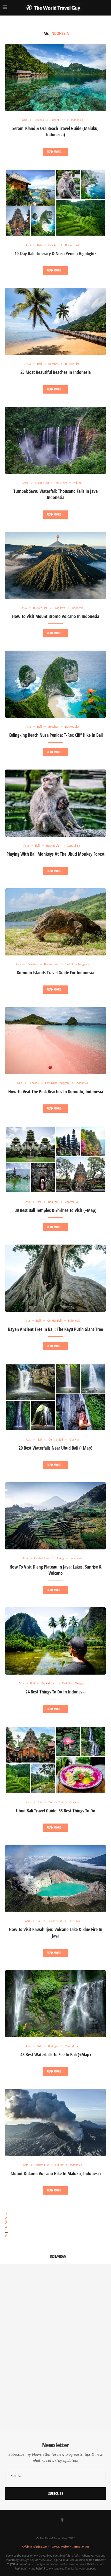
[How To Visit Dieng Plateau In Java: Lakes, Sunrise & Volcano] (55, 1516)
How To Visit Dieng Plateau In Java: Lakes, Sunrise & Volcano (55, 1570)
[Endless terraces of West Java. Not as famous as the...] (83, 2403)
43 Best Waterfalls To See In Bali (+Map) (56, 2054)
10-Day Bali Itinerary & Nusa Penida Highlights (55, 253)
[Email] (69, 2520)
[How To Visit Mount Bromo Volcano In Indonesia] (55, 566)
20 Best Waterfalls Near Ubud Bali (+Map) (55, 1448)
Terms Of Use (81, 2547)
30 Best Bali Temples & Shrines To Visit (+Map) (56, 1210)
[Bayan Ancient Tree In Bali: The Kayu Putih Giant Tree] (55, 1278)
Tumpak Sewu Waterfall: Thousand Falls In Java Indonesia (55, 494)
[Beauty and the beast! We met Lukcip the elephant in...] (28, 2347)
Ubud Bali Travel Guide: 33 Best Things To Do (56, 1811)
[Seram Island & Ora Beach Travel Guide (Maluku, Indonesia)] (55, 78)
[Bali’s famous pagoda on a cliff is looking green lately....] (83, 2347)
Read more (54, 152)
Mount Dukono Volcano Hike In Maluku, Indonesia (56, 2173)
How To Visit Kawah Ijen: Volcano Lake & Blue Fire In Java (56, 1932)
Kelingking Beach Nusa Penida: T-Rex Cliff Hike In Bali (56, 735)
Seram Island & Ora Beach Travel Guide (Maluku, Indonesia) (55, 131)
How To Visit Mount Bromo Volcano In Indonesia (56, 616)
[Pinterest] (55, 2520)
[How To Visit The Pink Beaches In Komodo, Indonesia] (55, 1041)
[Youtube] (49, 2520)
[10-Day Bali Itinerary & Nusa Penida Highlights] (55, 203)
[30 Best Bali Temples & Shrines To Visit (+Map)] (55, 1159)
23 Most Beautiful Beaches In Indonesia (55, 372)
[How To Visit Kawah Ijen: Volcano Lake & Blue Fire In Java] (55, 1879)
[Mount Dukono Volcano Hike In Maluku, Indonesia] (55, 2122)
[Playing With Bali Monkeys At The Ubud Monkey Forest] (55, 803)
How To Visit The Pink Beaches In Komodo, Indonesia (56, 1091)
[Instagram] (42, 2520)
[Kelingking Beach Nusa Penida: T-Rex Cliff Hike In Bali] (55, 684)
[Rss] (76, 2520)
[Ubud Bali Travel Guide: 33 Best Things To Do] (55, 1760)
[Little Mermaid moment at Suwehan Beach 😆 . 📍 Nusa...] (83, 2291)
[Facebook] (35, 2520)
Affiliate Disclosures (34, 2547)
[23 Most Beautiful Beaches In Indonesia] (55, 321)
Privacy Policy (60, 2547)
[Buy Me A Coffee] (62, 2520)
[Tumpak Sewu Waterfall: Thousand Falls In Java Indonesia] (55, 440)
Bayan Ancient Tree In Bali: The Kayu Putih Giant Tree (55, 1329)
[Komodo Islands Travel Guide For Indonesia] (55, 922)
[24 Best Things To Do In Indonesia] (55, 1641)
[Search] (106, 8)
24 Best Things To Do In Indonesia (55, 1692)
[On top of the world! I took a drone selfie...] (28, 2403)
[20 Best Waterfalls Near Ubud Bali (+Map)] (55, 1397)
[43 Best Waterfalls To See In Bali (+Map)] (55, 2004)
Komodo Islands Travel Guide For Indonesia (55, 973)
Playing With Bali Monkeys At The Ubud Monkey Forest (55, 854)
